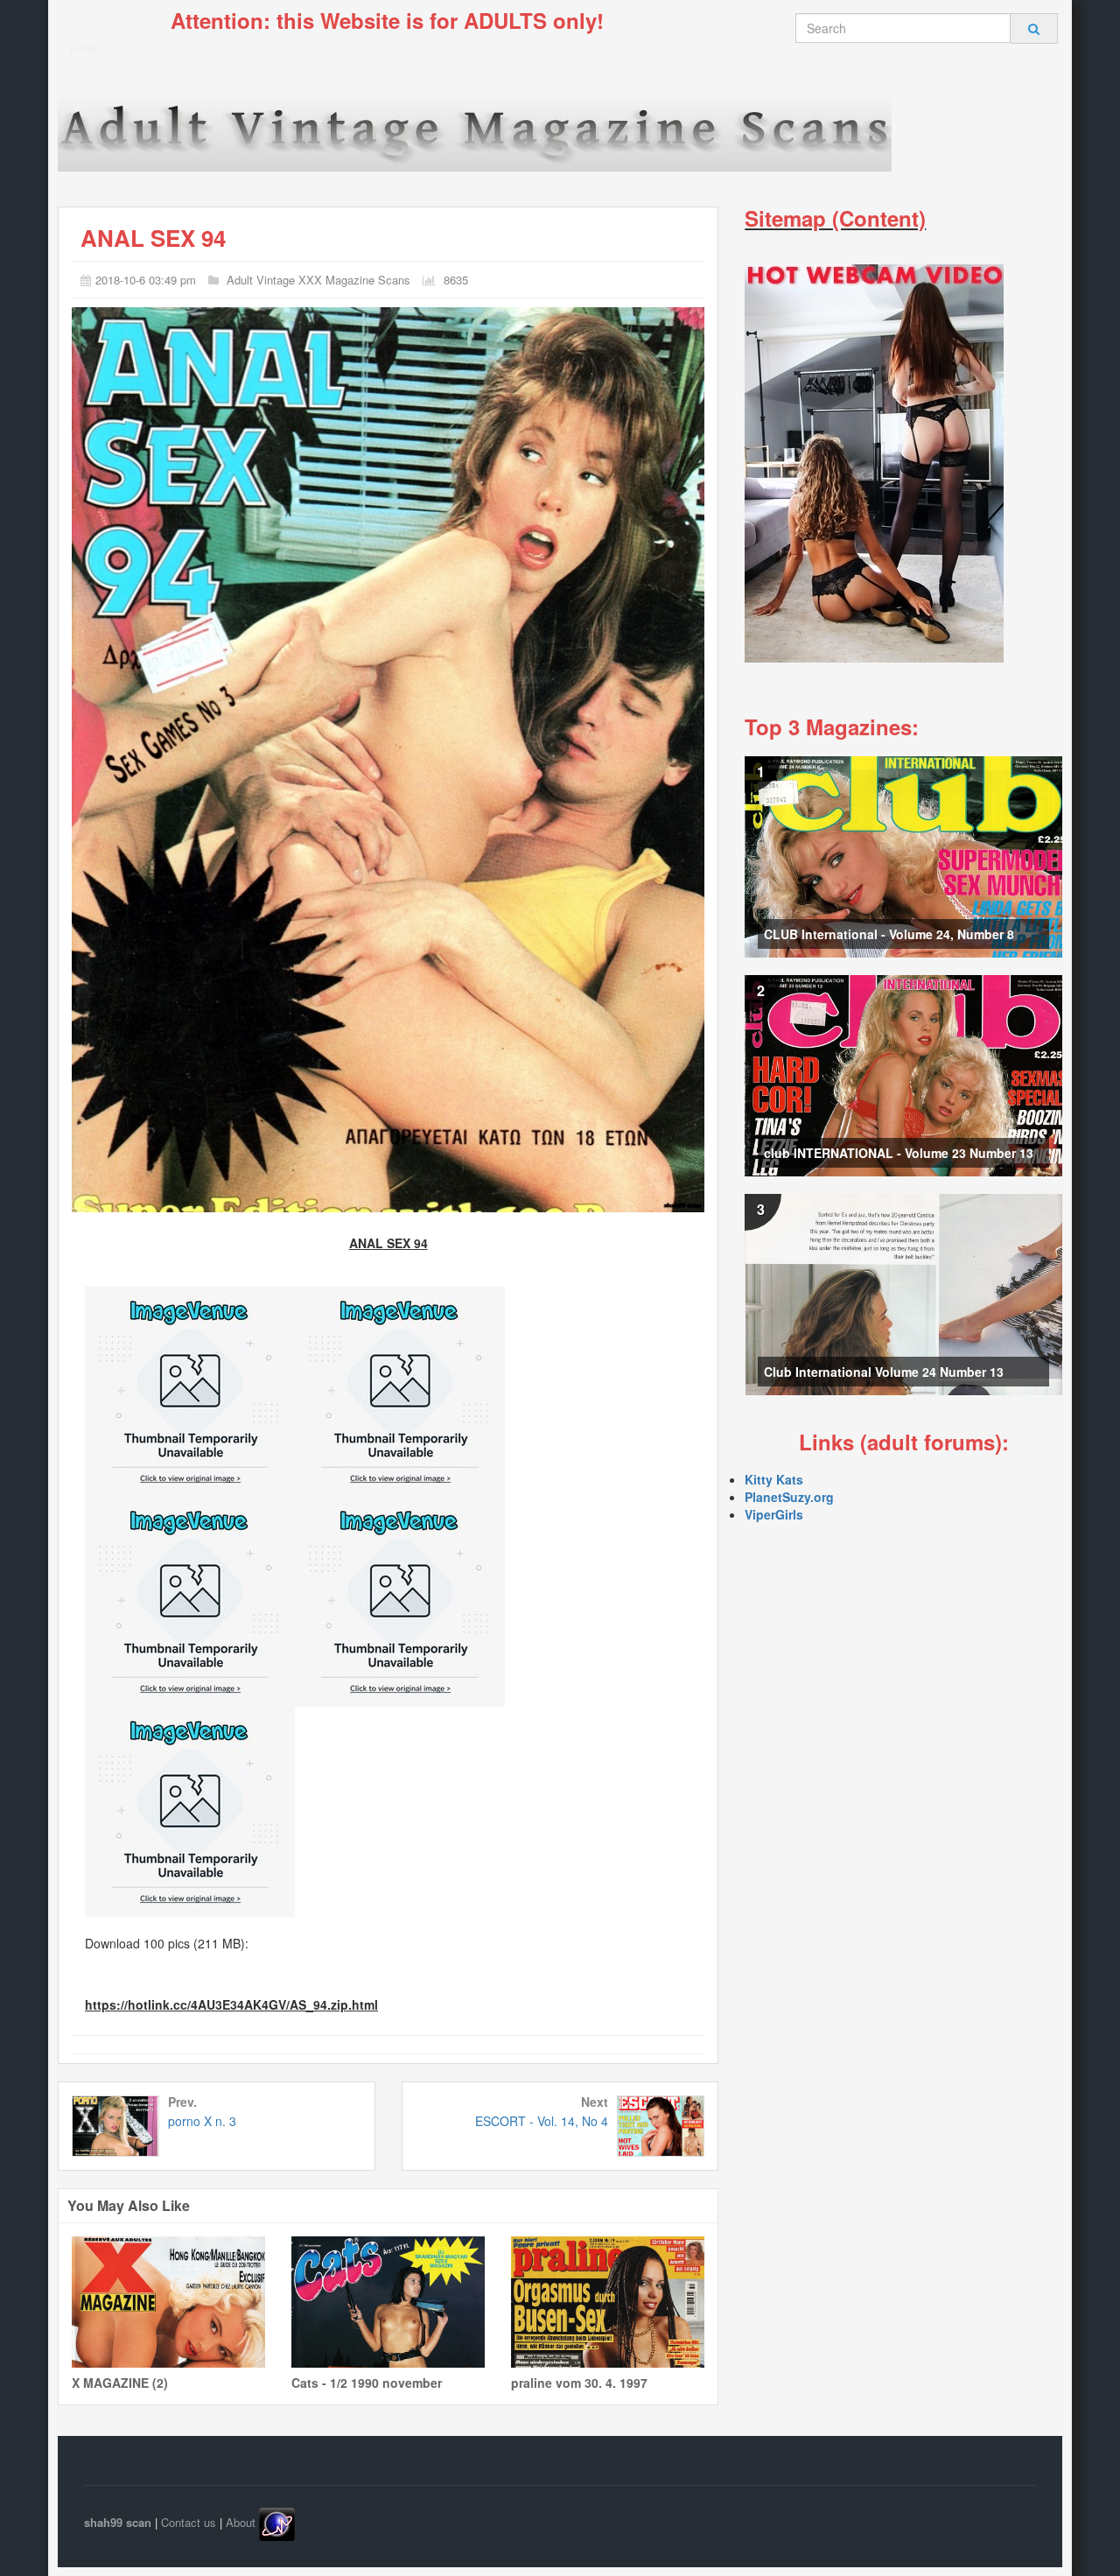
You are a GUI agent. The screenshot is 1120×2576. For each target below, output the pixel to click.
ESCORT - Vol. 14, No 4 (542, 2121)
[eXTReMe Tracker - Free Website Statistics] (277, 2522)
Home (84, 50)
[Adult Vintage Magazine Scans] (475, 130)
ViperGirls (774, 1514)
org (824, 1497)
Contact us (189, 2522)
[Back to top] (1084, 2540)
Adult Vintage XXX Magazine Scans (318, 280)
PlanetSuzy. (779, 1497)
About (241, 2522)
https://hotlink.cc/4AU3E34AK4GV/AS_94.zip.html (231, 2004)
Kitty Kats (774, 1479)
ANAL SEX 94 (153, 238)
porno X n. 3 (202, 2121)
